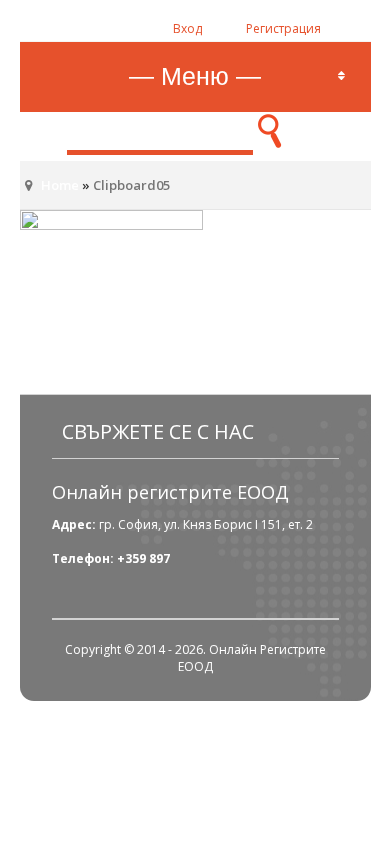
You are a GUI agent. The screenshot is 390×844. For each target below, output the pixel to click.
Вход (187, 28)
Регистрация (283, 28)
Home (60, 185)
